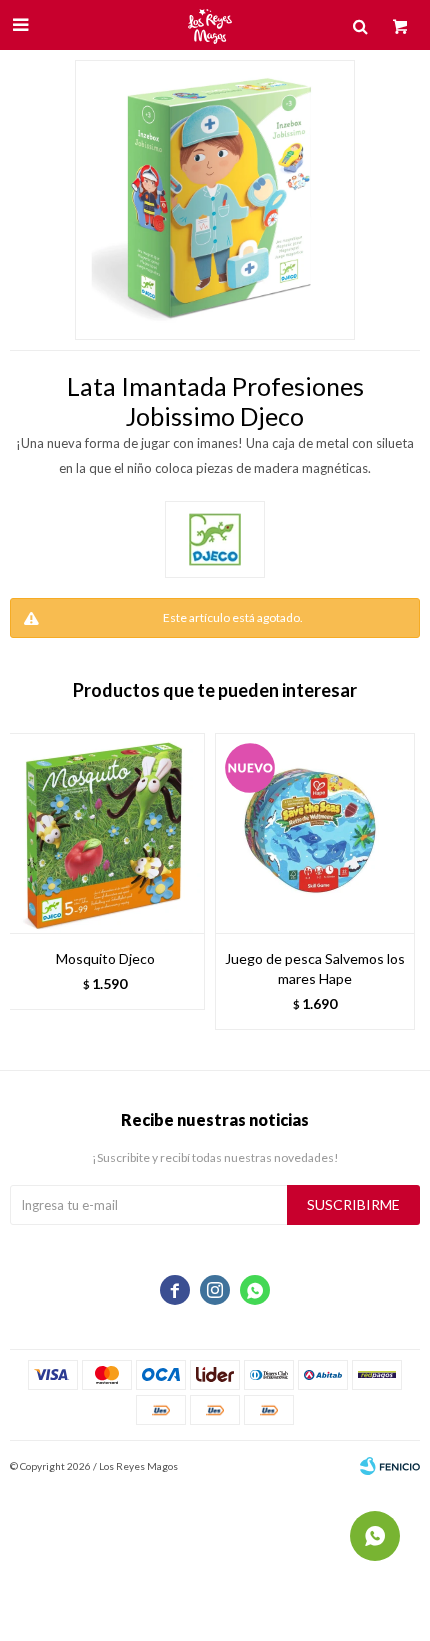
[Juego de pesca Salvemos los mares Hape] (315, 833)
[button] (395, 891)
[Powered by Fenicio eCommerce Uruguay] (390, 1466)
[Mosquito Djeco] (105, 833)
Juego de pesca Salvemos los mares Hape (315, 968)
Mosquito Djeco (105, 958)
